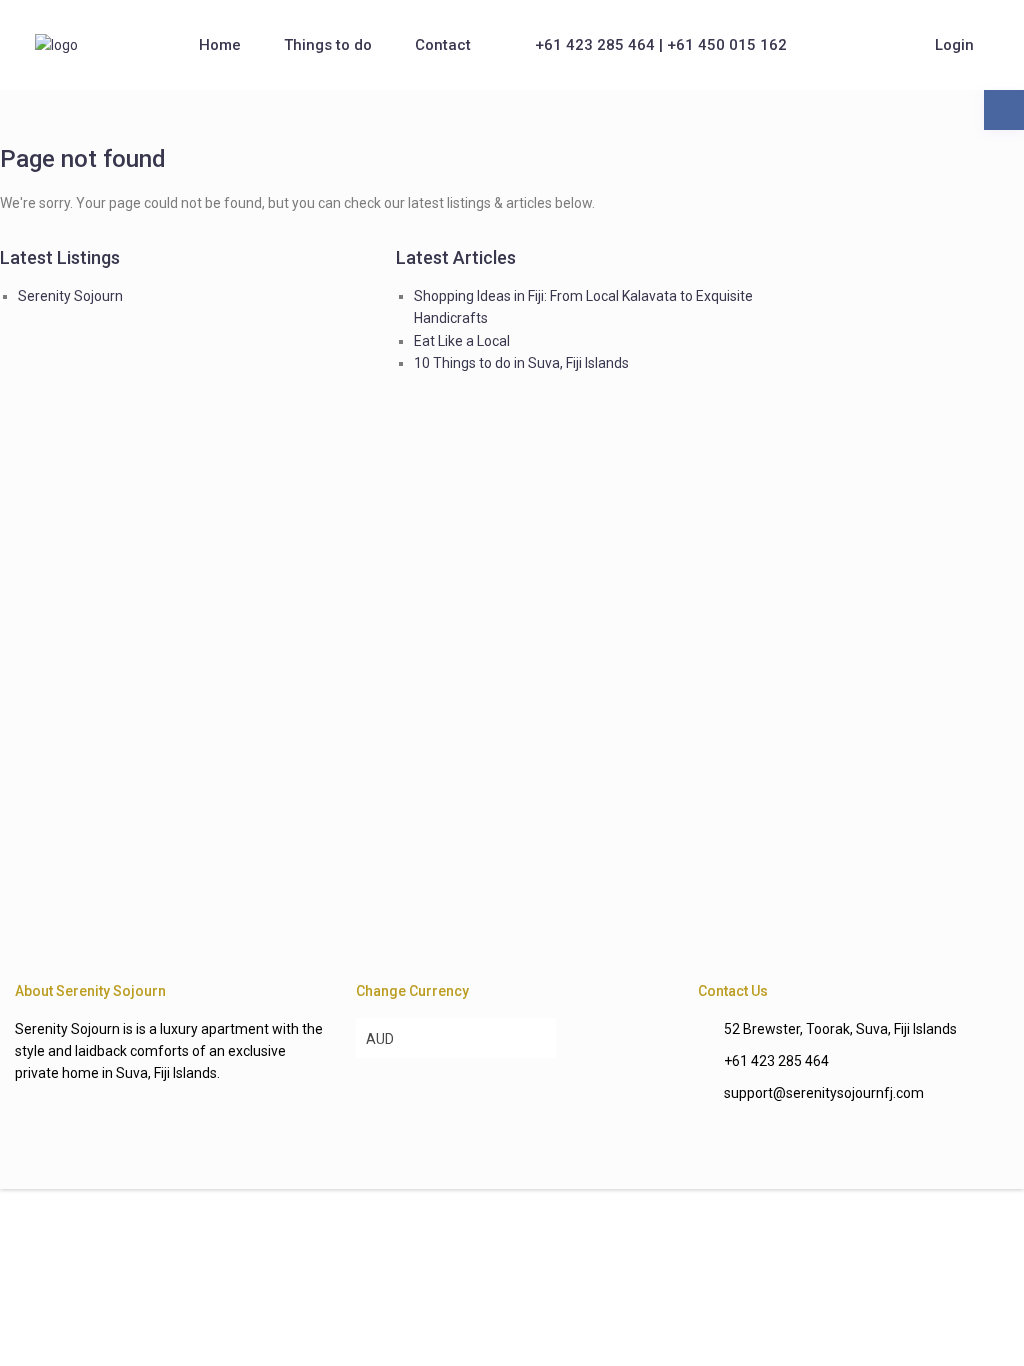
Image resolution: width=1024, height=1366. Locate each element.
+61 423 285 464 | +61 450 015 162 (661, 45)
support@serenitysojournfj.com (824, 1093)
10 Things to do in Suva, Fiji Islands (521, 363)
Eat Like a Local (462, 341)
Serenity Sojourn (70, 296)
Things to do (328, 45)
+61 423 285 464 (776, 1061)
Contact (443, 45)
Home (220, 45)
